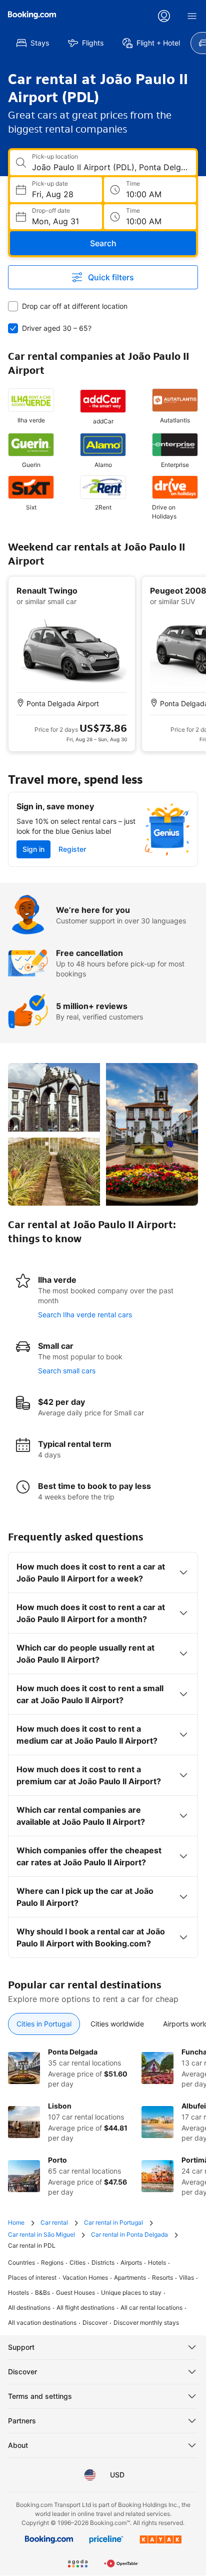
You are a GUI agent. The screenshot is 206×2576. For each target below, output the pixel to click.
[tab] (44, 2024)
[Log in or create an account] (164, 16)
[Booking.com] (32, 15)
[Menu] (192, 16)
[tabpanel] (103, 2122)
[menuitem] (33, 43)
